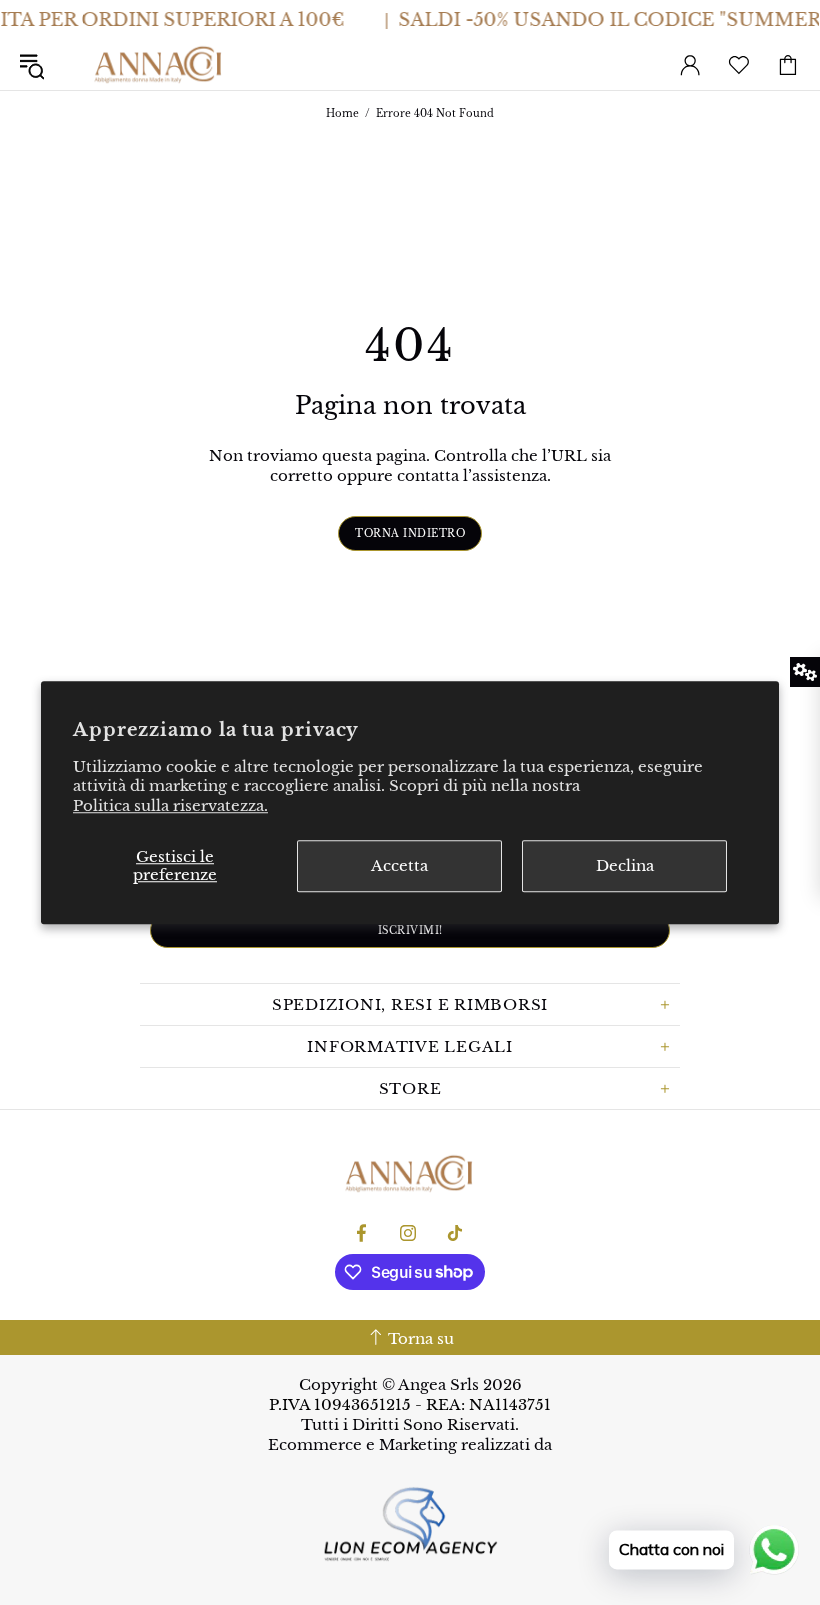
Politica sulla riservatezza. (170, 805)
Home (342, 113)
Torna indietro (410, 533)
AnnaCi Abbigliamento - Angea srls (159, 65)
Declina (625, 865)
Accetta (399, 865)
